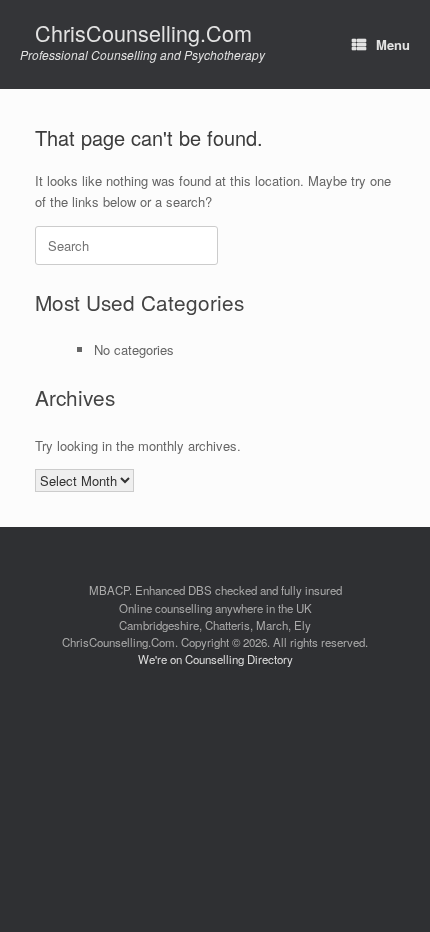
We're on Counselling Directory (215, 659)
